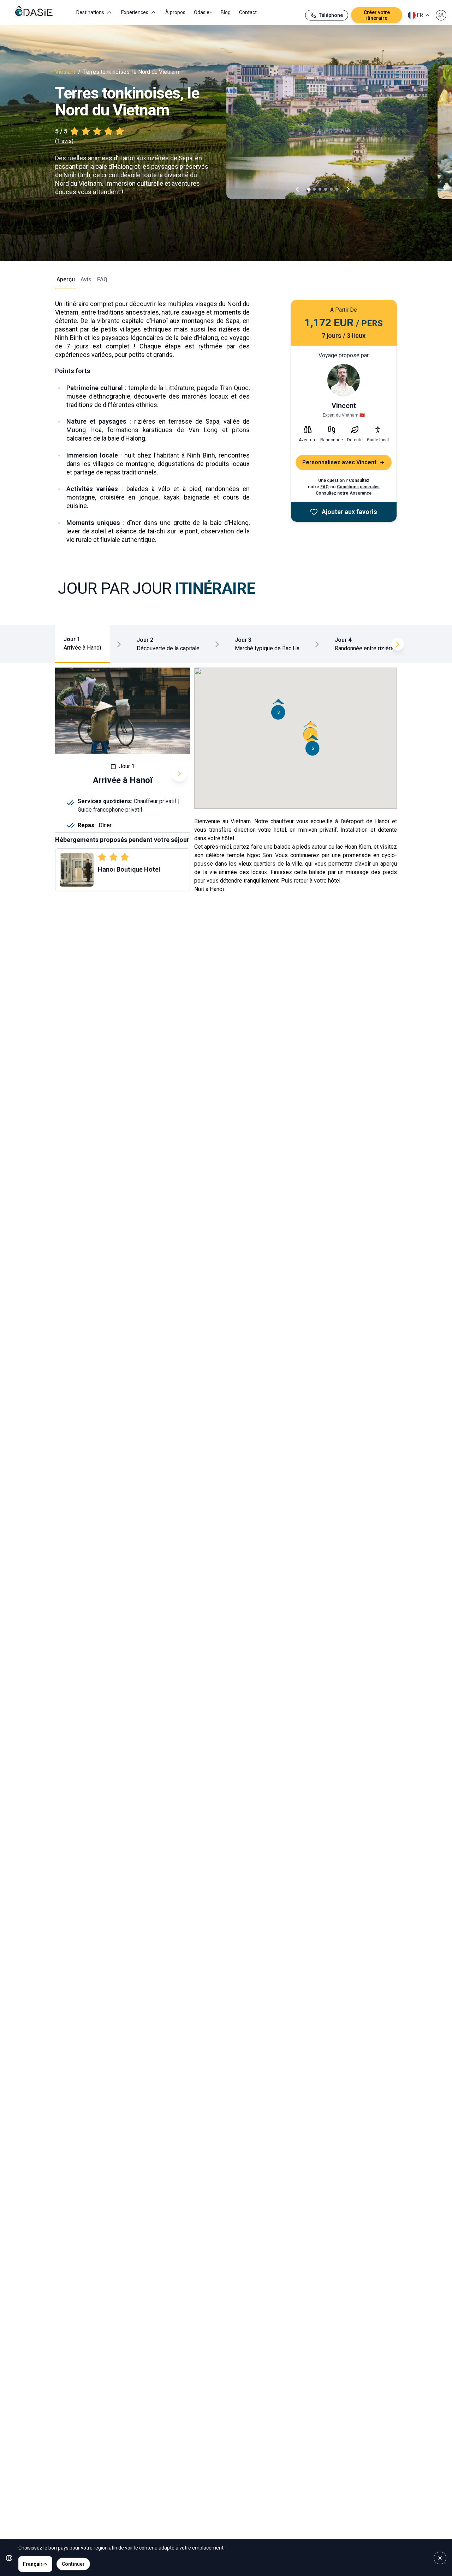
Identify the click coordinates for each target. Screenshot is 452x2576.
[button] (310, 732)
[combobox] (419, 15)
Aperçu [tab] (66, 279)
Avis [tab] (86, 279)
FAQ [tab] (102, 279)
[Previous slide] (297, 189)
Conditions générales (358, 487)
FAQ (325, 487)
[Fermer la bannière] (440, 2558)
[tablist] (64, 282)
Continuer (73, 2564)
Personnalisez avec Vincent (339, 462)
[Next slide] (348, 189)
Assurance (361, 493)
